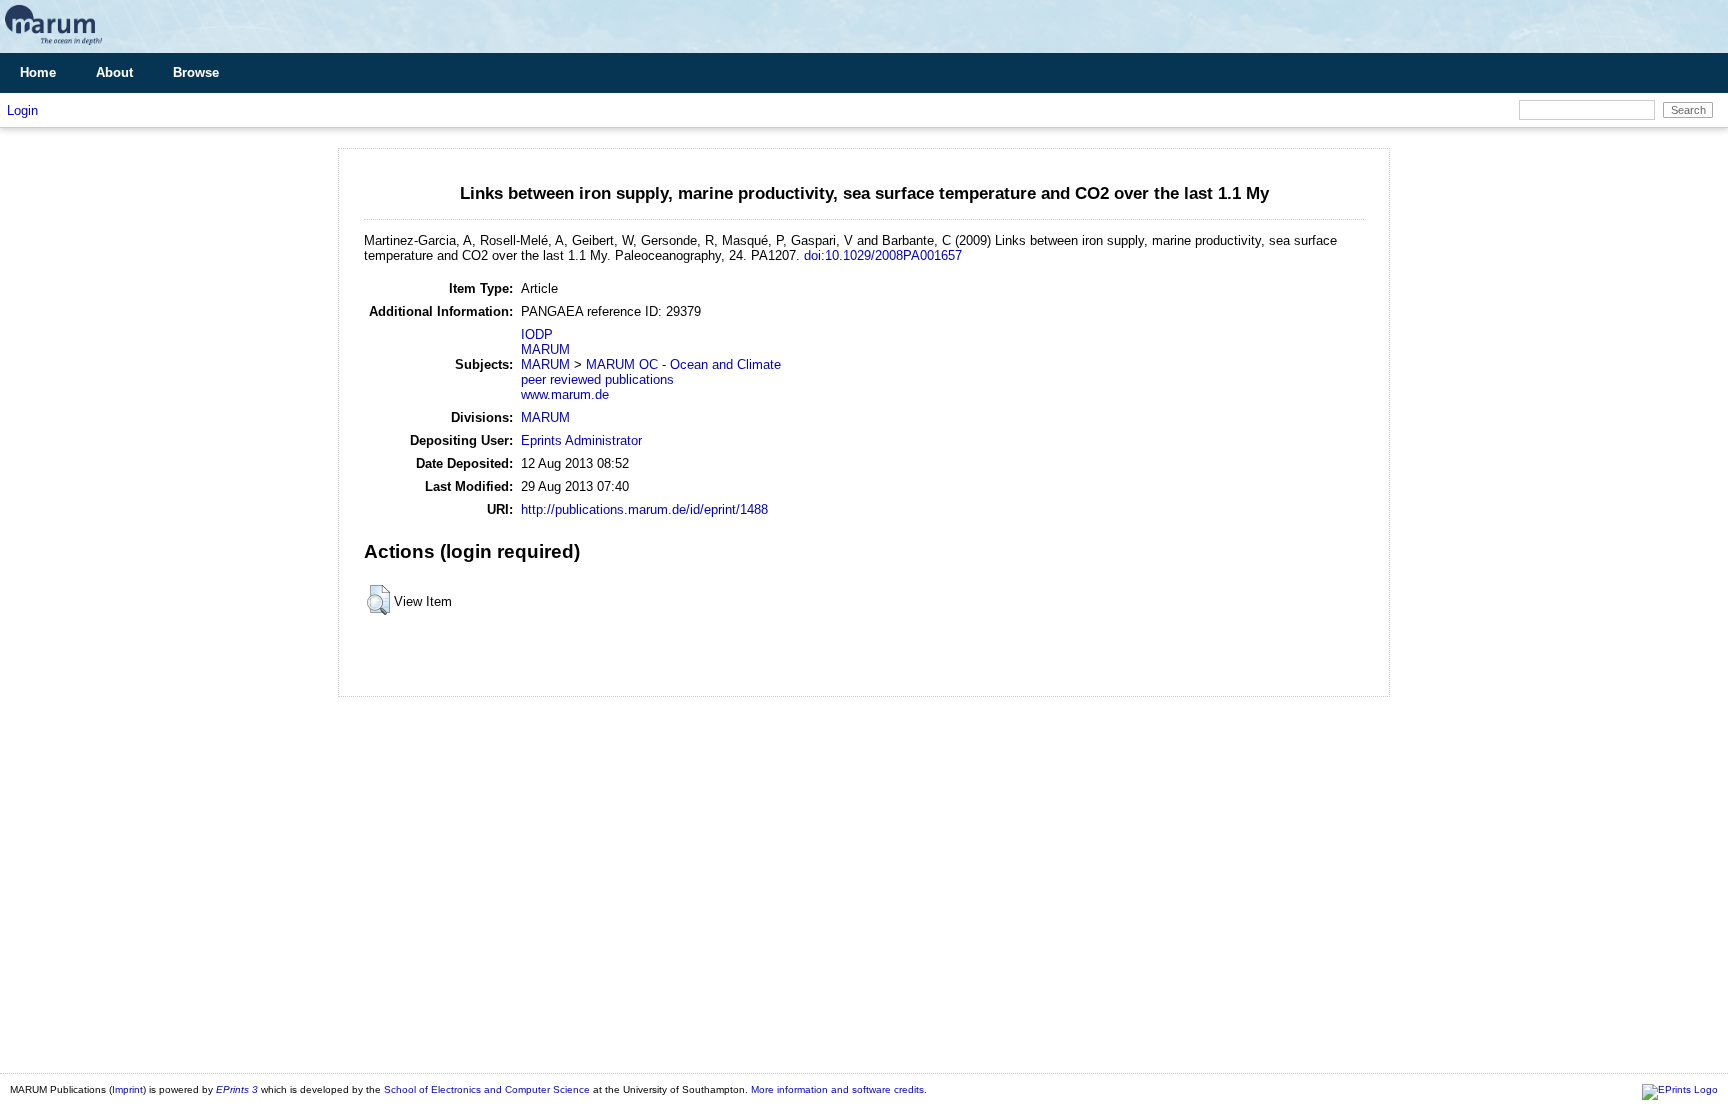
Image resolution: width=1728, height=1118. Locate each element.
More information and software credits (837, 1089)
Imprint (127, 1089)
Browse (196, 72)
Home (38, 72)
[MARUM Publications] (53, 45)
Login (22, 110)
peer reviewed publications (597, 379)
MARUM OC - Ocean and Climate (683, 364)
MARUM (545, 349)
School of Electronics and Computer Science (487, 1089)
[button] (378, 600)
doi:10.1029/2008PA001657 (883, 255)
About (114, 72)
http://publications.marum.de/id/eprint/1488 (644, 509)
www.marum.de (565, 394)
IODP (537, 334)
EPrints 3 (237, 1089)
